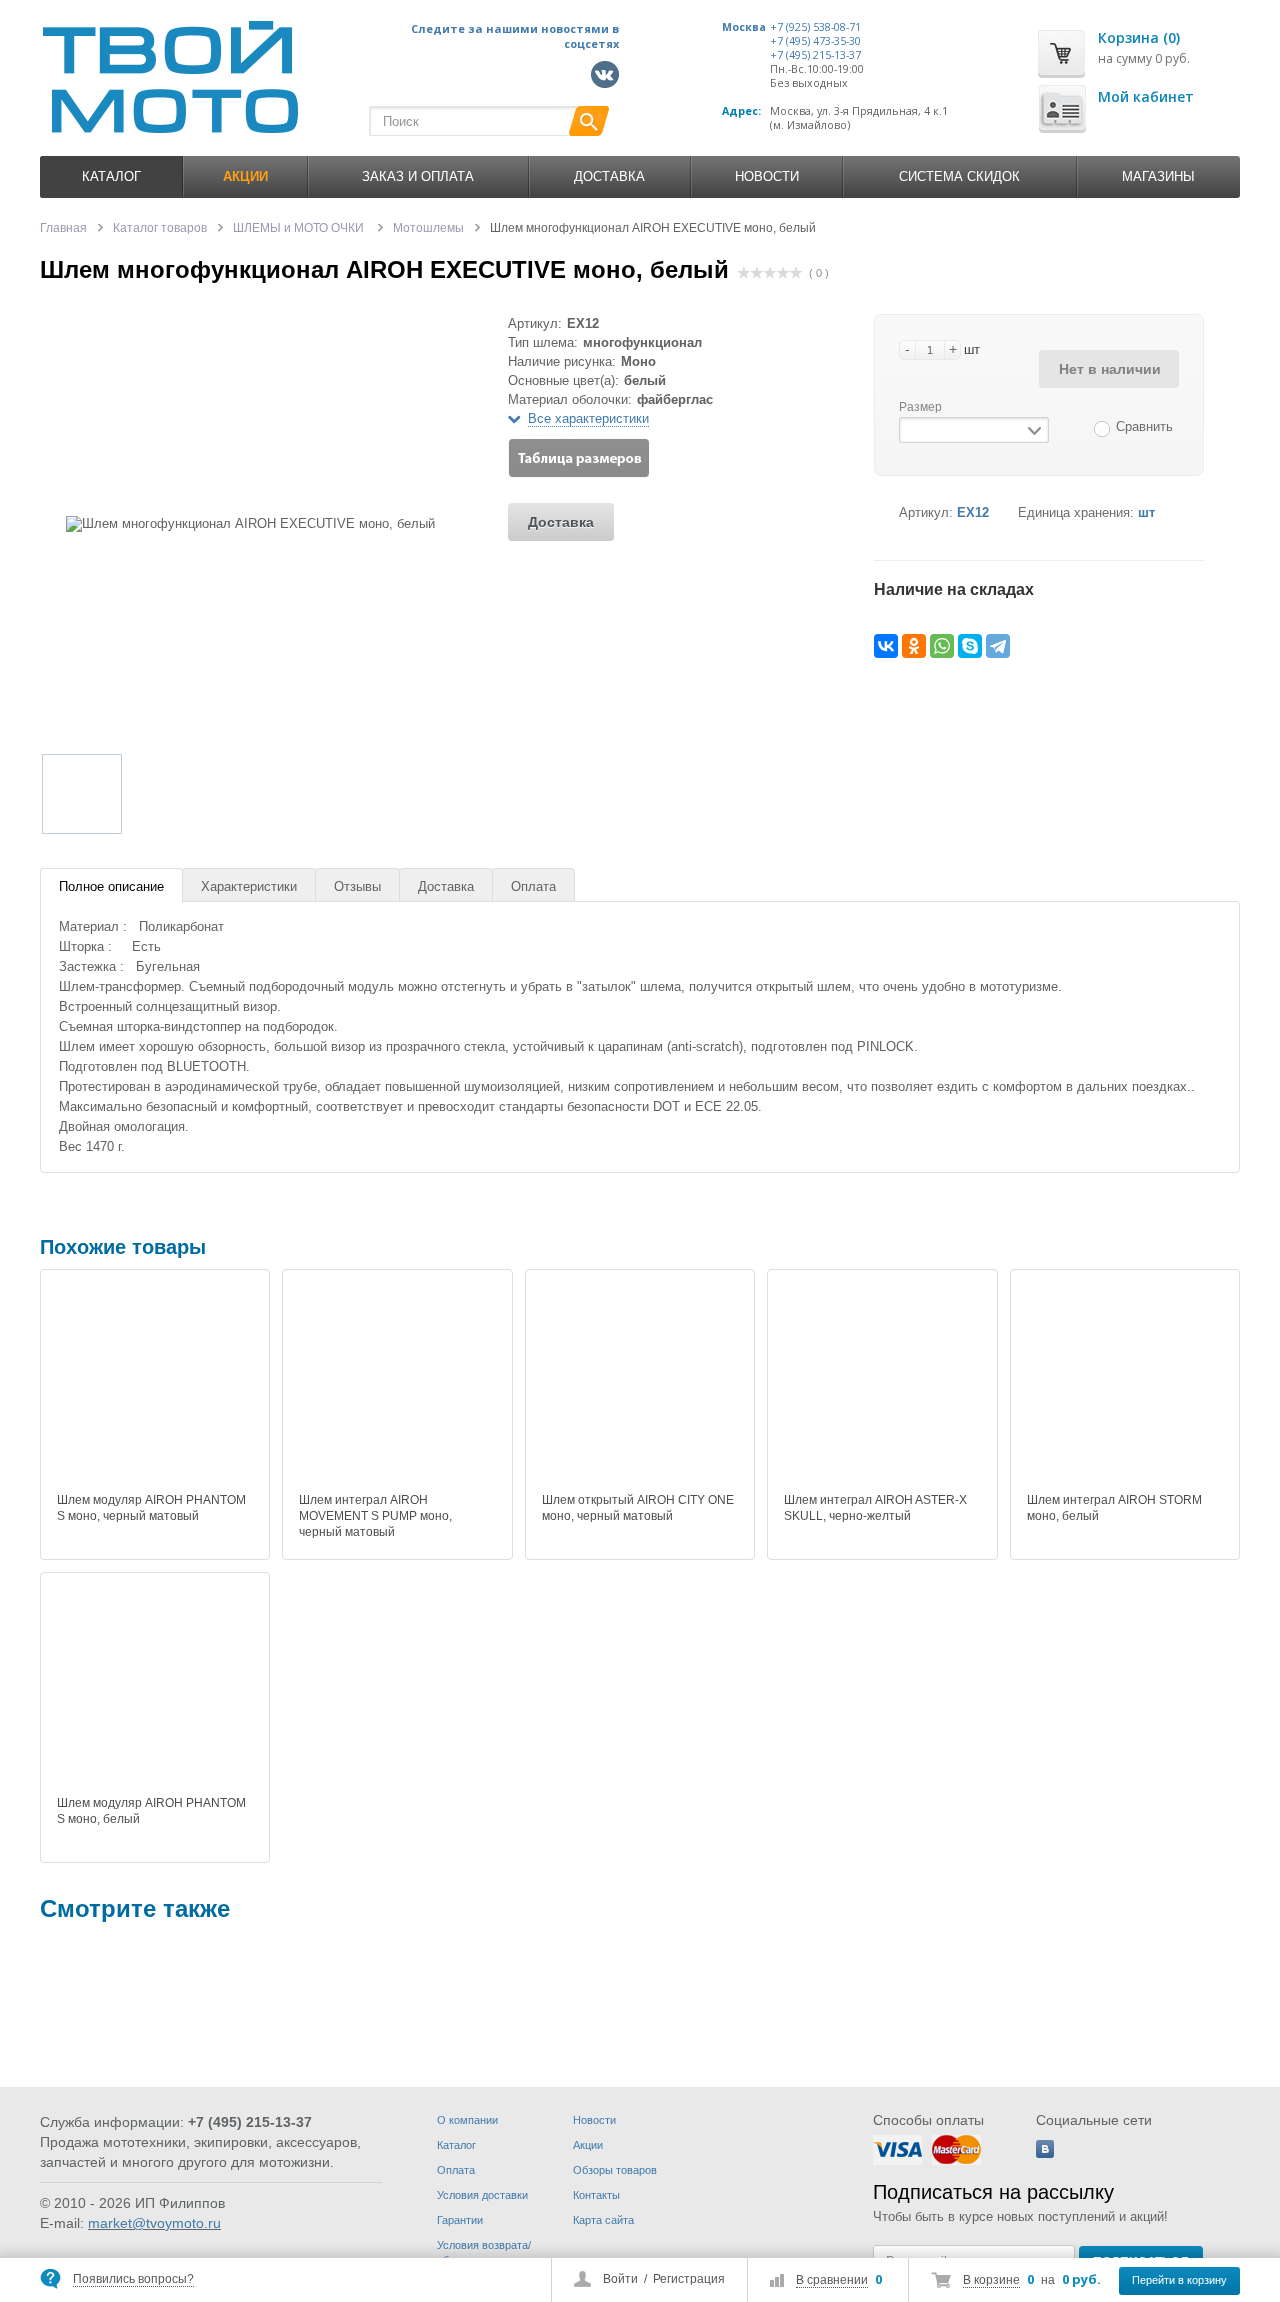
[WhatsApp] (942, 646)
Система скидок (959, 176)
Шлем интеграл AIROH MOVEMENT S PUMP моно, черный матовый (375, 1516)
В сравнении (832, 2280)
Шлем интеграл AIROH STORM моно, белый (1114, 1508)
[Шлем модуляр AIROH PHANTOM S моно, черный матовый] (155, 1384)
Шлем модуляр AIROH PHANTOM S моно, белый (151, 1811)
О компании (467, 2120)
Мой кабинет (1146, 96)
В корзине (991, 2280)
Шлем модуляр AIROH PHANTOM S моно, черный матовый (151, 1508)
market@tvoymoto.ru (154, 2223)
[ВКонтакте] (886, 646)
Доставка (609, 176)
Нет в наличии (1110, 369)
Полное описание (111, 886)
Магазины (1158, 176)
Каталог (111, 176)
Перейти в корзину (1179, 2280)
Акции (588, 2145)
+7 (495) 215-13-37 (815, 55)
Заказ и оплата (418, 176)
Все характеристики (588, 418)
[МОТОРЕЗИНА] (376, 2015)
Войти (620, 2279)
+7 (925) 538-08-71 (815, 27)
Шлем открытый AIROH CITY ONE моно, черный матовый (638, 1508)
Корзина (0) (1139, 37)
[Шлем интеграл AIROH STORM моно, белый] (1125, 1384)
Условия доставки (482, 2195)
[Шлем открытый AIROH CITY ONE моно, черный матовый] (640, 1384)
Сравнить (1144, 426)
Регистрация (689, 2279)
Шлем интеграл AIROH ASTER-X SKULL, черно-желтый (875, 1508)
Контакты (596, 2195)
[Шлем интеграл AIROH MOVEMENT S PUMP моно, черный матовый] (397, 1384)
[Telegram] (998, 646)
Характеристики (249, 886)
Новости (767, 176)
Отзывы (357, 886)
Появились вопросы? (133, 2279)
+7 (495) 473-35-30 (815, 41)
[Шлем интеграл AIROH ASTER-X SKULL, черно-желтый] (882, 1384)
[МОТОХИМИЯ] (652, 2015)
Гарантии (460, 2220)
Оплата (533, 886)
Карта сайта (603, 2220)
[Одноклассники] (914, 646)
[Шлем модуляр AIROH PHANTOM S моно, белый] (155, 1687)
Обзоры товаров (615, 2170)
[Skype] (970, 646)
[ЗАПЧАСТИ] (100, 2015)
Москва (744, 27)
